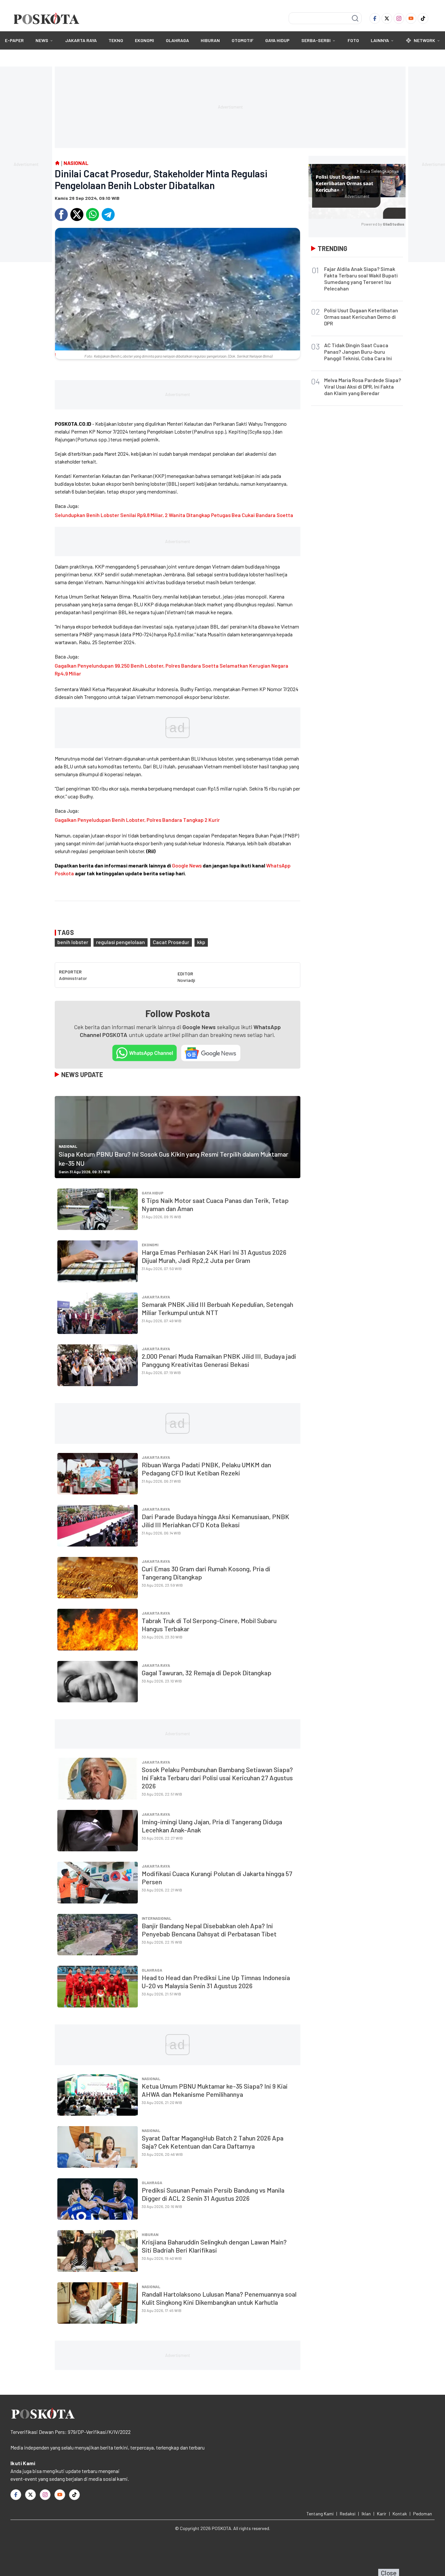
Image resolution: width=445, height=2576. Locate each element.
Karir (382, 2514)
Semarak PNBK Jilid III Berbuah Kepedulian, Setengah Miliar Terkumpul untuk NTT (217, 1308)
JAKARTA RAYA (81, 40)
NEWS (42, 40)
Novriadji (186, 980)
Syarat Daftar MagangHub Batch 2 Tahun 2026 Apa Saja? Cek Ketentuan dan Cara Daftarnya (213, 2142)
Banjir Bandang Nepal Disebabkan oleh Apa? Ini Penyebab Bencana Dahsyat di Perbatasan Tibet (209, 1930)
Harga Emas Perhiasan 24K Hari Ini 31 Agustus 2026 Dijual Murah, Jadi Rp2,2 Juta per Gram (214, 1256)
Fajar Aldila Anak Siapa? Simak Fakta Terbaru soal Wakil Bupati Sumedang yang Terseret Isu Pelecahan (361, 279)
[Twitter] (387, 18)
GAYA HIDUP (277, 40)
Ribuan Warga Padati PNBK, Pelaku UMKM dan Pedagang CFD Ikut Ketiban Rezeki (206, 1469)
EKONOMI (144, 40)
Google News (187, 865)
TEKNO (116, 40)
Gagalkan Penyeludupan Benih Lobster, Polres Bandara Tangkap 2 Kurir (137, 820)
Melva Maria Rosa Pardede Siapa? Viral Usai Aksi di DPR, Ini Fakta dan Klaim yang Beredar (363, 386)
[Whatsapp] (93, 215)
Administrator (73, 978)
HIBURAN (210, 40)
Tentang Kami (320, 2514)
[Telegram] (108, 215)
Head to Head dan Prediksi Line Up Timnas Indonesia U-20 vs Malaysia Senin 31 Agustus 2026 (216, 1982)
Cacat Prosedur (171, 942)
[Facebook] (375, 18)
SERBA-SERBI (316, 40)
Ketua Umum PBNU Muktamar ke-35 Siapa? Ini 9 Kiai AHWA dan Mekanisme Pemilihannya (215, 2090)
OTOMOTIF (243, 40)
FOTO (353, 40)
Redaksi (348, 2514)
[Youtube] (411, 18)
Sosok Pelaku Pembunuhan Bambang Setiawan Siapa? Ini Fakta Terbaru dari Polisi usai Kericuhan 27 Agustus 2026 (217, 1778)
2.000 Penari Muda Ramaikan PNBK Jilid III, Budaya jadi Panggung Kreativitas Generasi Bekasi (219, 1360)
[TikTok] (423, 18)
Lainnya (380, 40)
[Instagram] (399, 18)
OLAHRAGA (177, 40)
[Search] (355, 18)
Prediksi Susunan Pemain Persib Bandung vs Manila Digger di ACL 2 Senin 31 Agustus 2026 (213, 2194)
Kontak (400, 2514)
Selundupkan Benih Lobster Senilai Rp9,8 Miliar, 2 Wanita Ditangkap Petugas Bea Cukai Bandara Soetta (174, 515)
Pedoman (423, 2514)
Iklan (366, 2514)
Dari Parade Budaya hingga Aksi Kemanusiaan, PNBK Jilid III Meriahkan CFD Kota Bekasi (215, 1521)
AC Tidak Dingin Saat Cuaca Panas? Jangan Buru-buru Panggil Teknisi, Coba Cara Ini (358, 352)
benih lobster (73, 942)
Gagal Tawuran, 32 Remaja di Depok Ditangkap (207, 1673)
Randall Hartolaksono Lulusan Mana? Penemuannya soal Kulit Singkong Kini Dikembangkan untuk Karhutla (219, 2298)
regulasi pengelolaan (121, 942)
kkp (201, 942)
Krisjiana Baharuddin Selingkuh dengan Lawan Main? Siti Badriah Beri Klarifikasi (214, 2246)
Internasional (157, 1918)
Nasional (68, 1146)
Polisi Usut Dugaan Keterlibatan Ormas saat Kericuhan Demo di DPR (361, 317)
